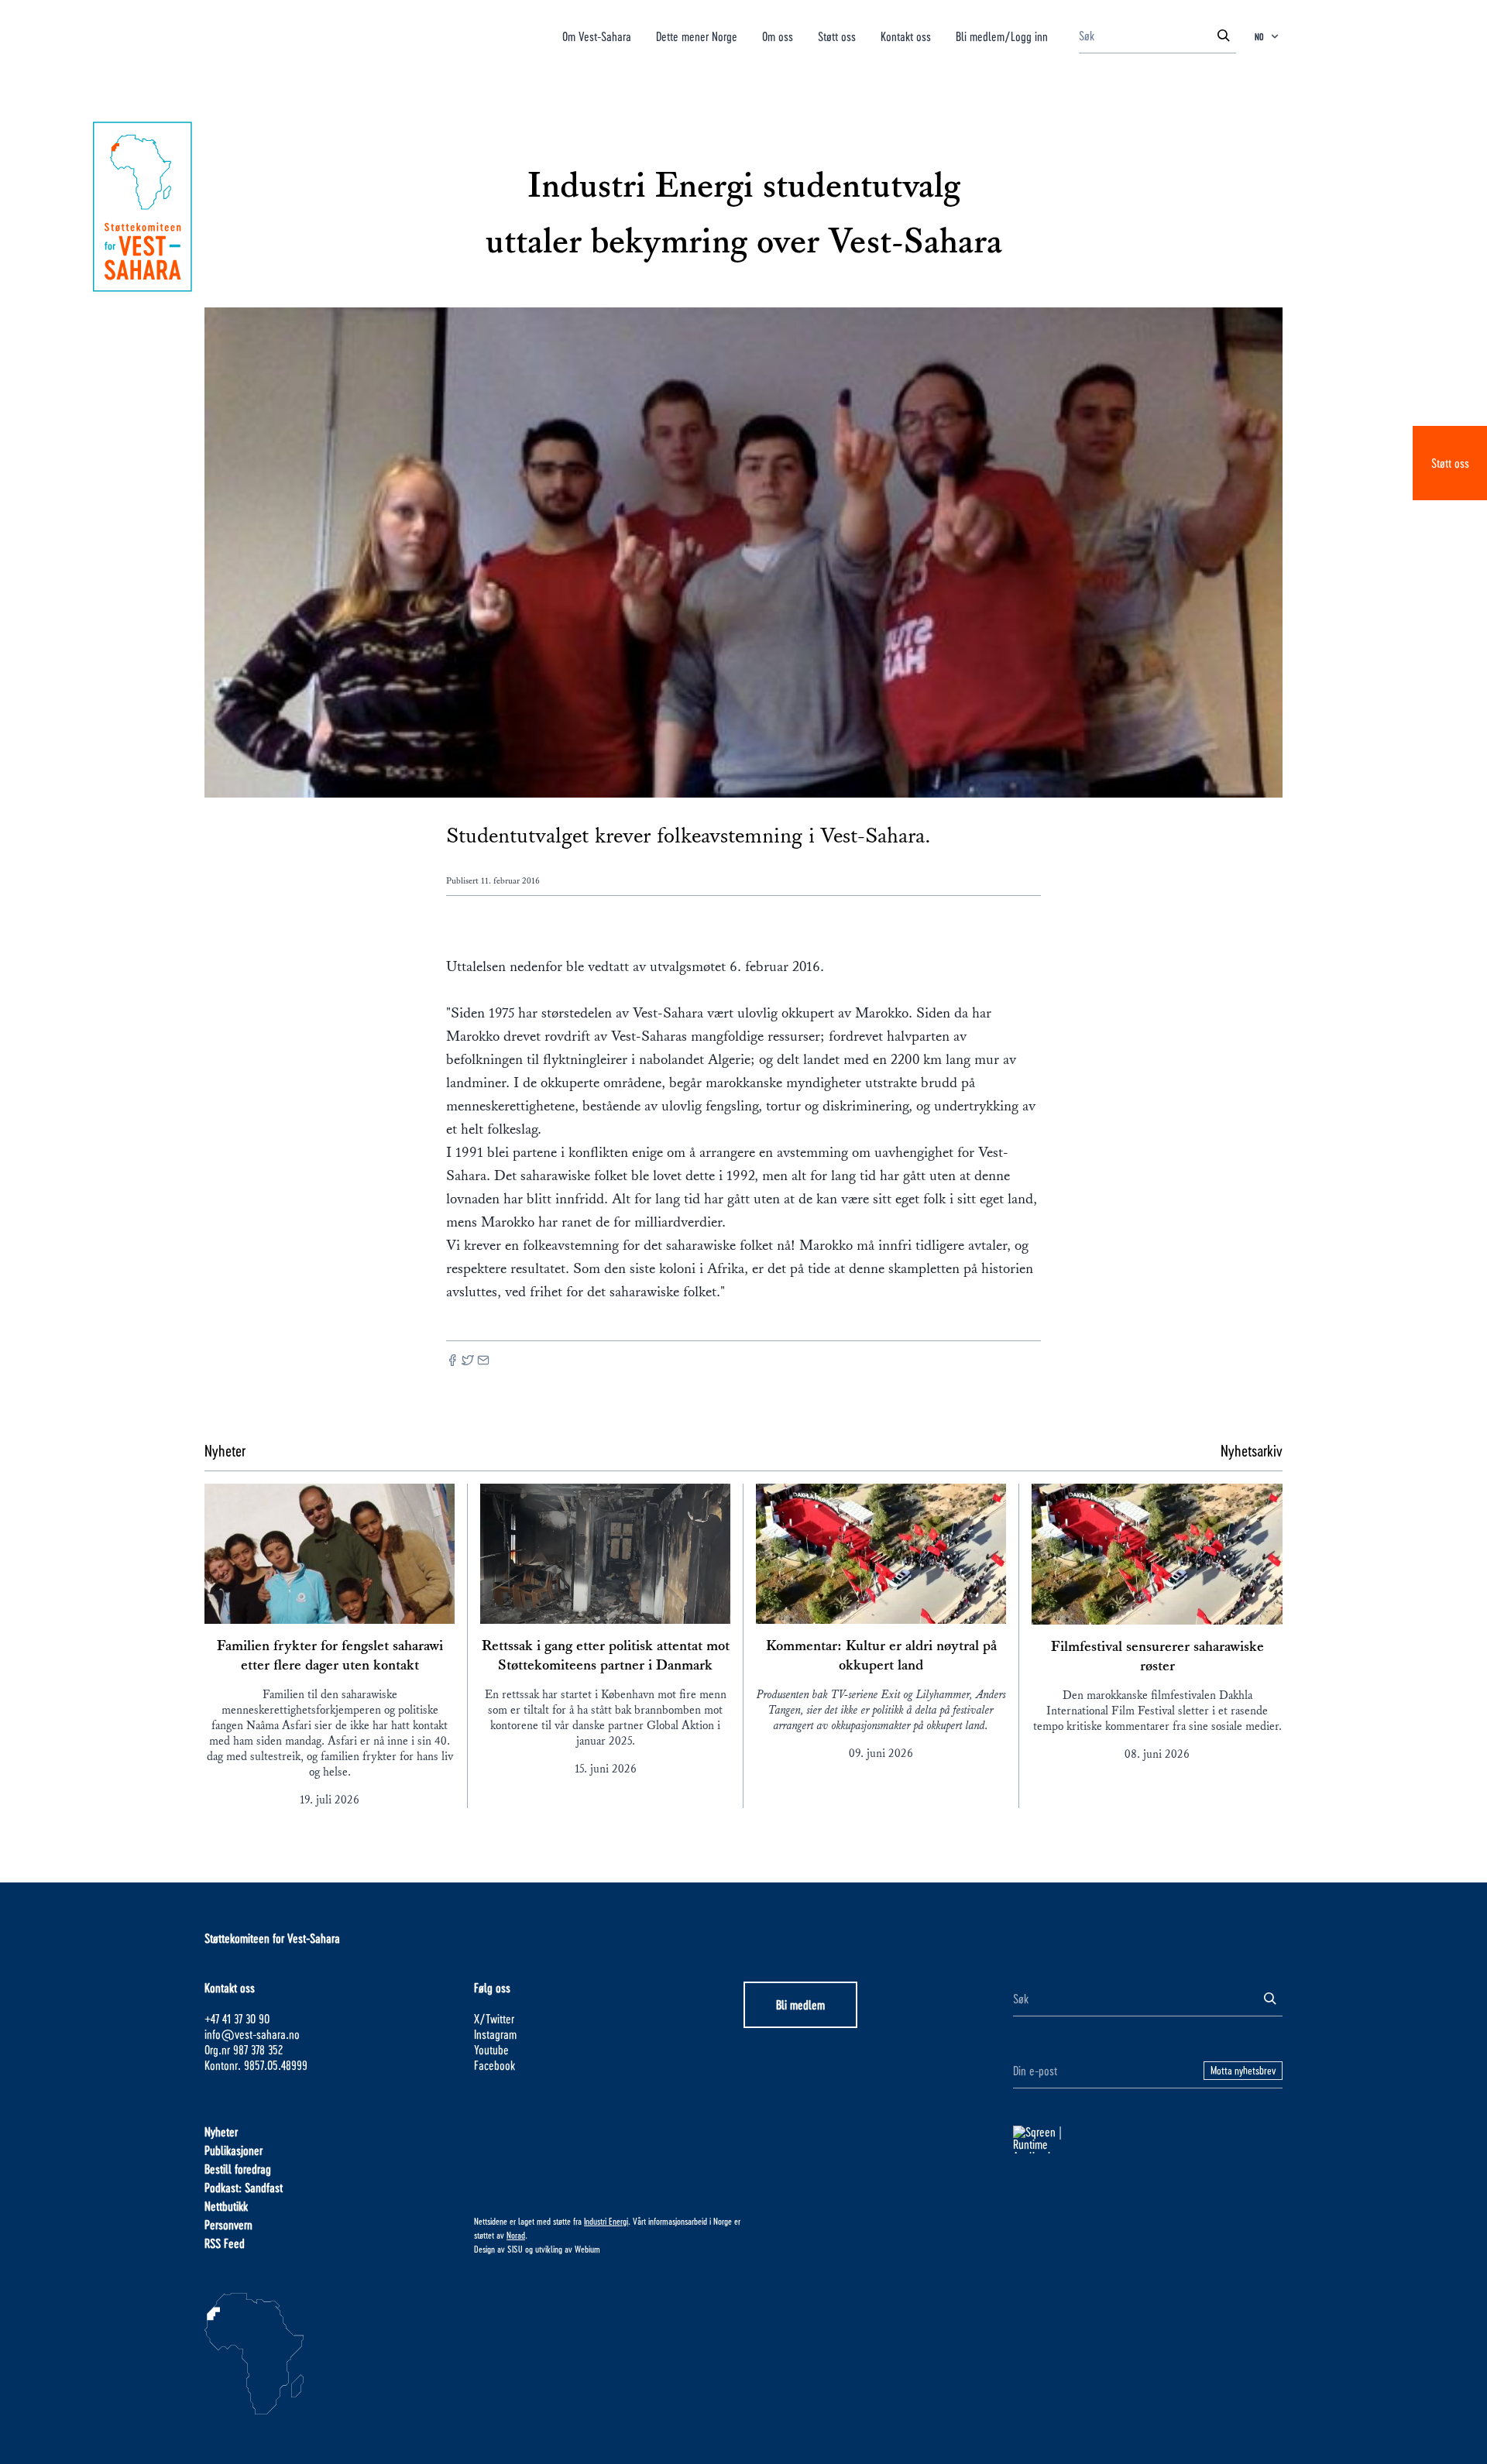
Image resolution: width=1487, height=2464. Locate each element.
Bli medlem (800, 2004)
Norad (516, 2235)
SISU (515, 2249)
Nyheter (221, 2131)
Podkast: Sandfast (244, 2187)
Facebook (495, 2065)
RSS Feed (225, 2243)
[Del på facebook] (452, 1362)
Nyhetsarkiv (1252, 1450)
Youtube (491, 2049)
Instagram (495, 2034)
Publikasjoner (234, 2150)
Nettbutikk (226, 2206)
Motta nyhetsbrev (1243, 2070)
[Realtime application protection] (1148, 2140)
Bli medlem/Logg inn (1002, 36)
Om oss (778, 36)
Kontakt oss (906, 36)
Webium (587, 2249)
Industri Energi (606, 2221)
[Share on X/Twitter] (468, 1362)
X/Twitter (494, 2018)
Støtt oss (1450, 463)
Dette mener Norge (697, 36)
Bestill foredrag (238, 2169)
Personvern (228, 2224)
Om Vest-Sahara (597, 36)
